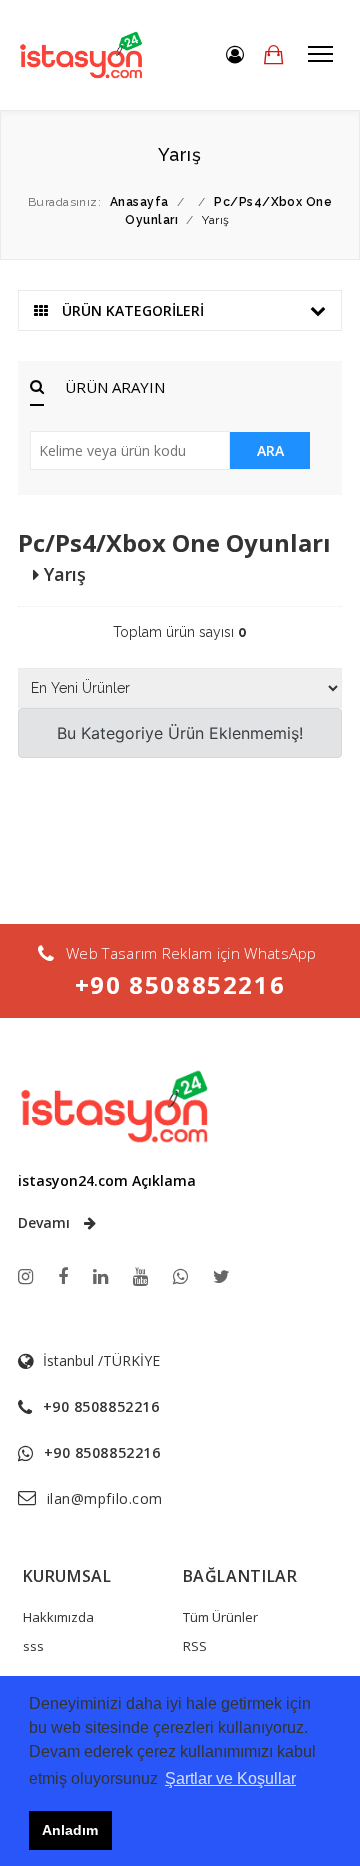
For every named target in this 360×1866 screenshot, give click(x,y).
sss (33, 1646)
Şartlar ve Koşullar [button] (230, 1778)
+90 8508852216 (180, 984)
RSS (195, 1646)
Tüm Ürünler (220, 1617)
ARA (270, 450)
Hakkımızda (58, 1617)
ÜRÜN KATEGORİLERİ (131, 310)
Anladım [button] (70, 1830)
